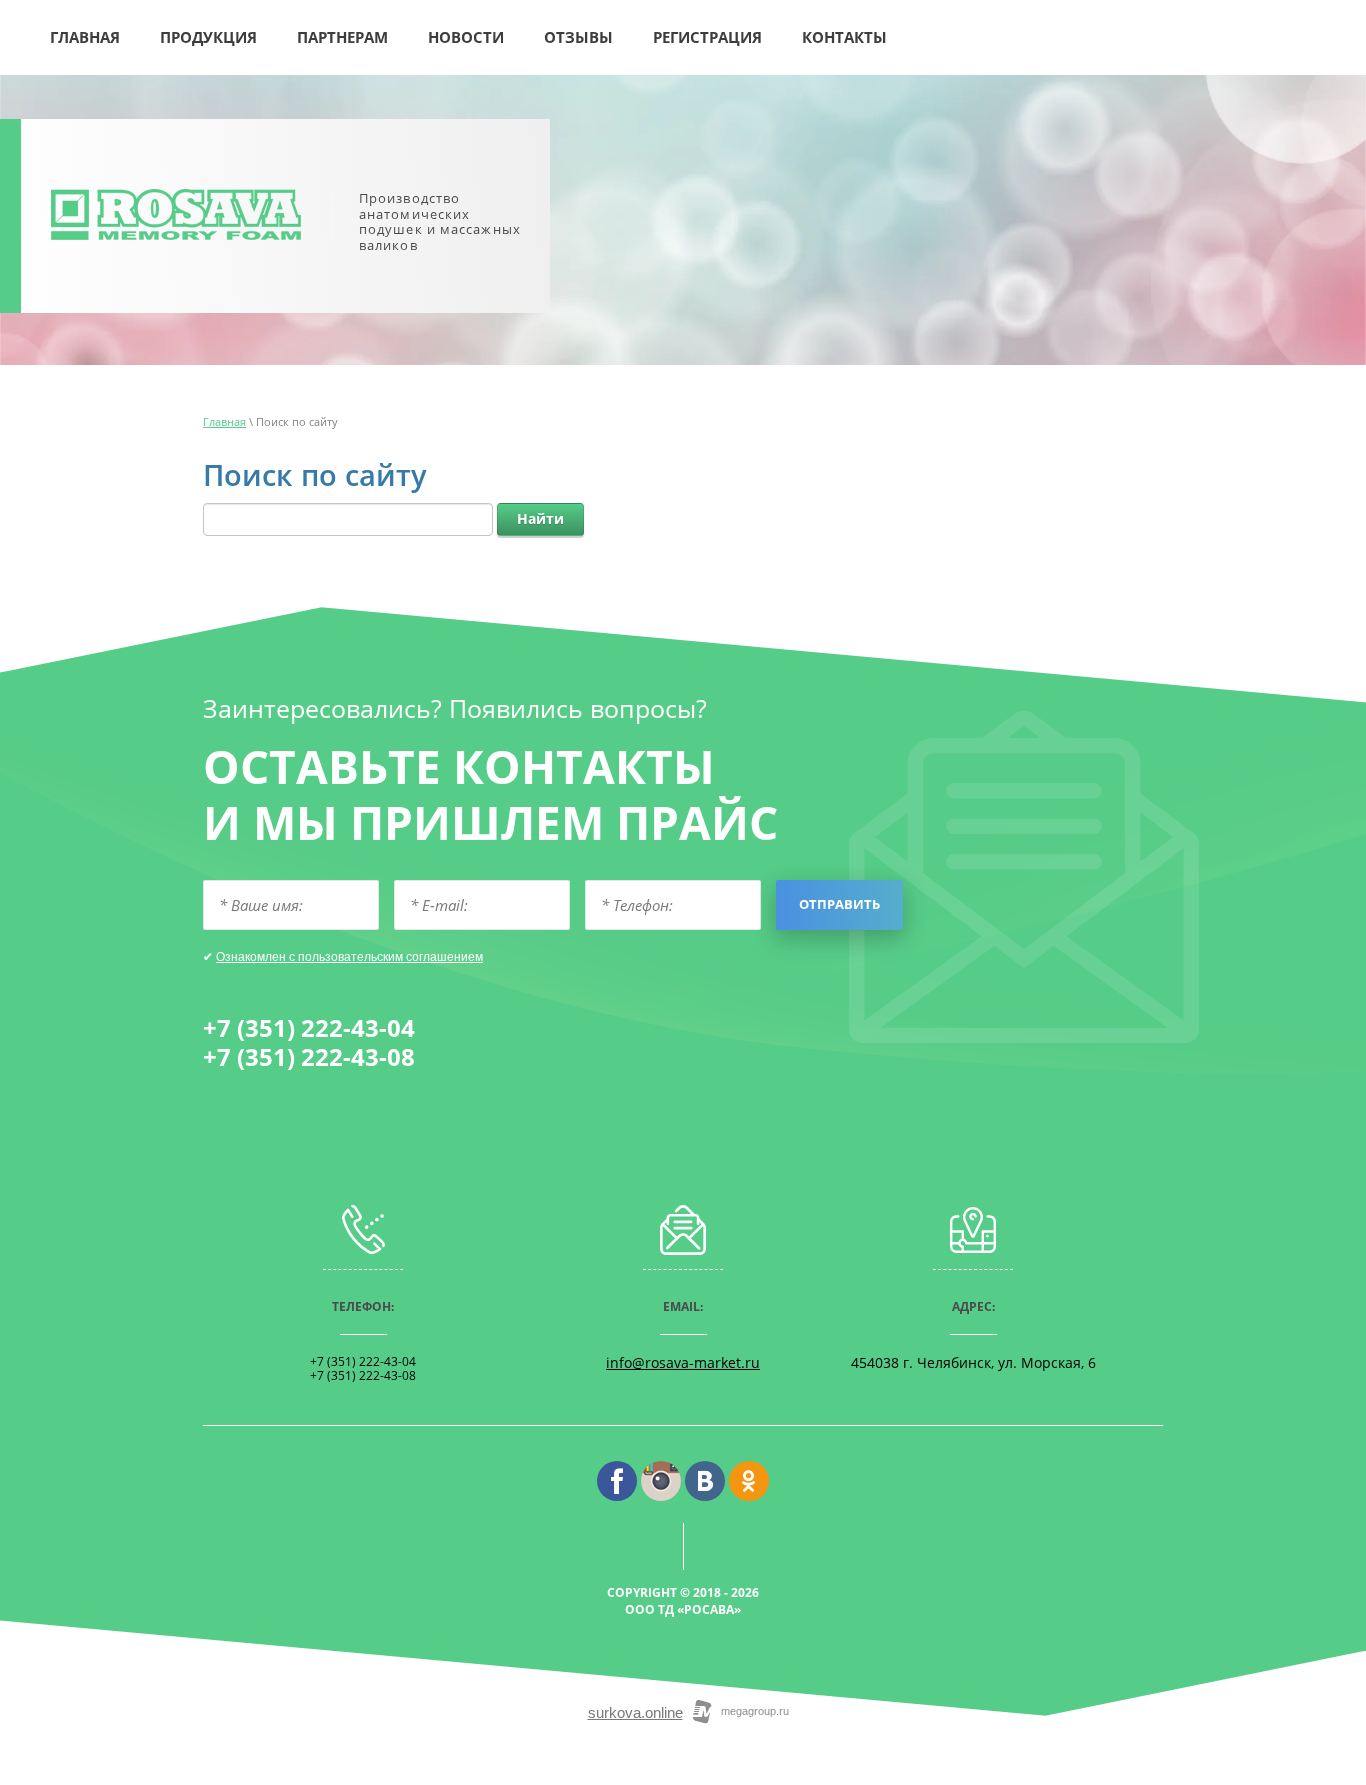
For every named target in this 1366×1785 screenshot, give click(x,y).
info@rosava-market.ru (683, 1362)
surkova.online (635, 1713)
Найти (540, 518)
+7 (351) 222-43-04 (309, 1027)
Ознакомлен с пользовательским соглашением (349, 957)
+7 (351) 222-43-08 (309, 1056)
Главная (224, 421)
